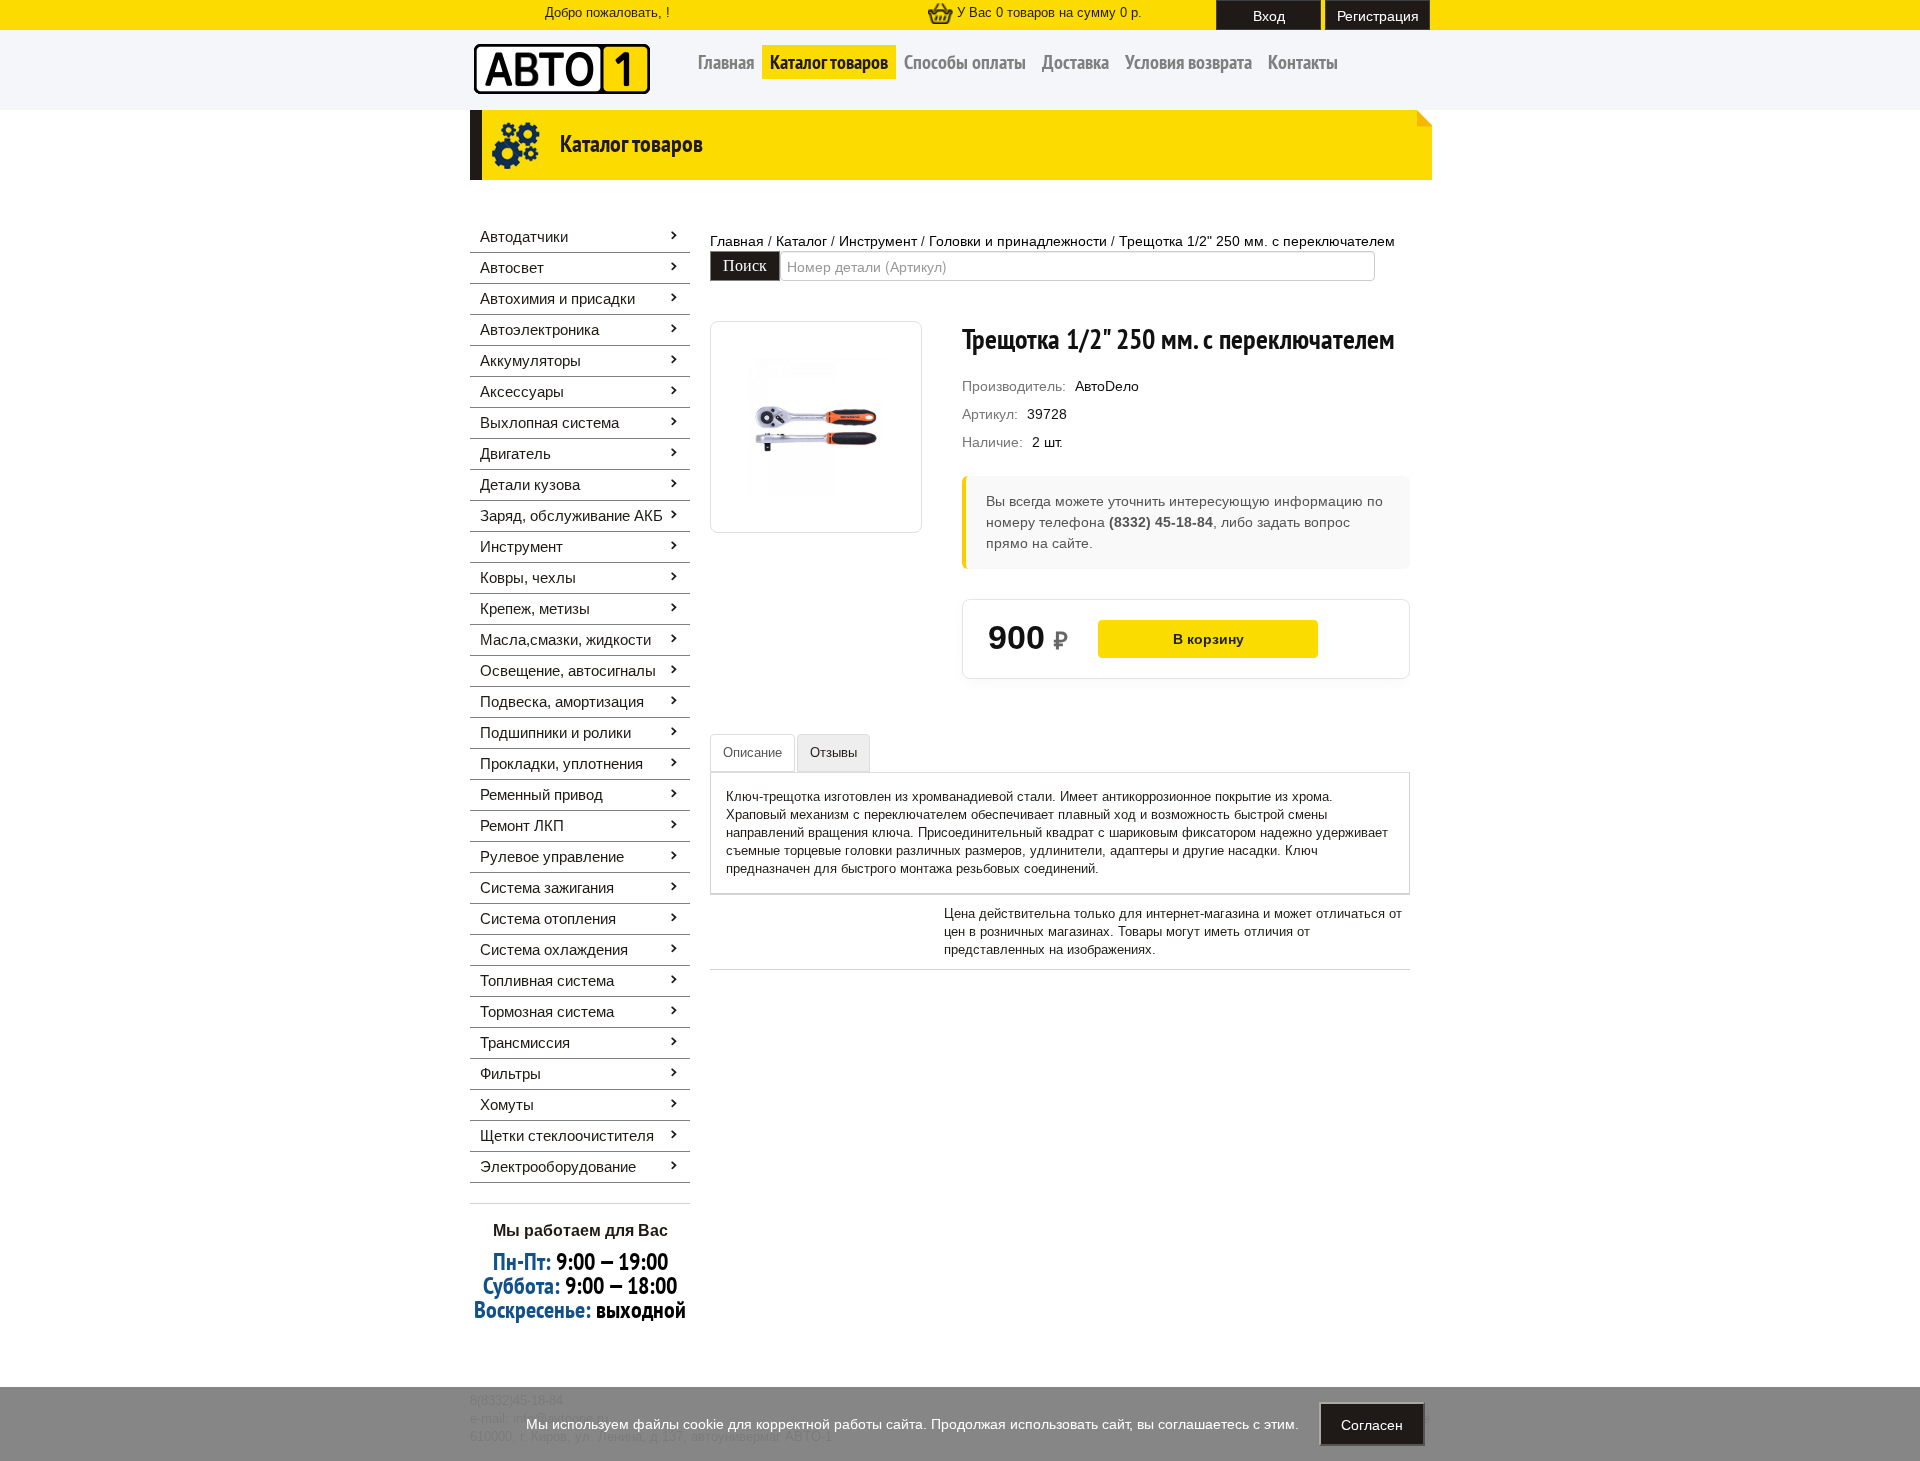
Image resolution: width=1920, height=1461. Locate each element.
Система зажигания (547, 887)
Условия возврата (1188, 62)
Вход (1269, 15)
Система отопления (548, 918)
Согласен (1372, 1424)
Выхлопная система (549, 422)
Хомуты (507, 1104)
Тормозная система (547, 1011)
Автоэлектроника (539, 329)
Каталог (801, 241)
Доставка (1075, 62)
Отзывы (833, 752)
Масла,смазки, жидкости (565, 639)
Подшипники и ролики (555, 732)
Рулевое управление (552, 856)
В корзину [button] (1208, 639)
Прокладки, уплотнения (561, 763)
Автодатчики (524, 236)
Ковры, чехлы (528, 577)
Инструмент (521, 546)
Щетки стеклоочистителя (567, 1135)
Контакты (1303, 62)
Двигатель (515, 453)
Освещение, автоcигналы (568, 670)
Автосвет (512, 267)
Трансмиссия (525, 1042)
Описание (752, 752)
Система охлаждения (554, 949)
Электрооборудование (558, 1166)
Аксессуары (522, 391)
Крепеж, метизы (535, 608)
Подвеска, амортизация (562, 701)
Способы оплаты (965, 62)
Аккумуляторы (530, 360)
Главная (726, 62)
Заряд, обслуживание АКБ (571, 515)
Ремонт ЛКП (522, 825)
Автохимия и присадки (557, 298)
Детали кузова (530, 484)
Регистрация (1378, 15)
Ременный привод (541, 794)
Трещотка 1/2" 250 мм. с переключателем (1257, 241)
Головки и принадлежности (1018, 241)
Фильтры (510, 1073)
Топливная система (547, 980)
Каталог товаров (829, 62)
